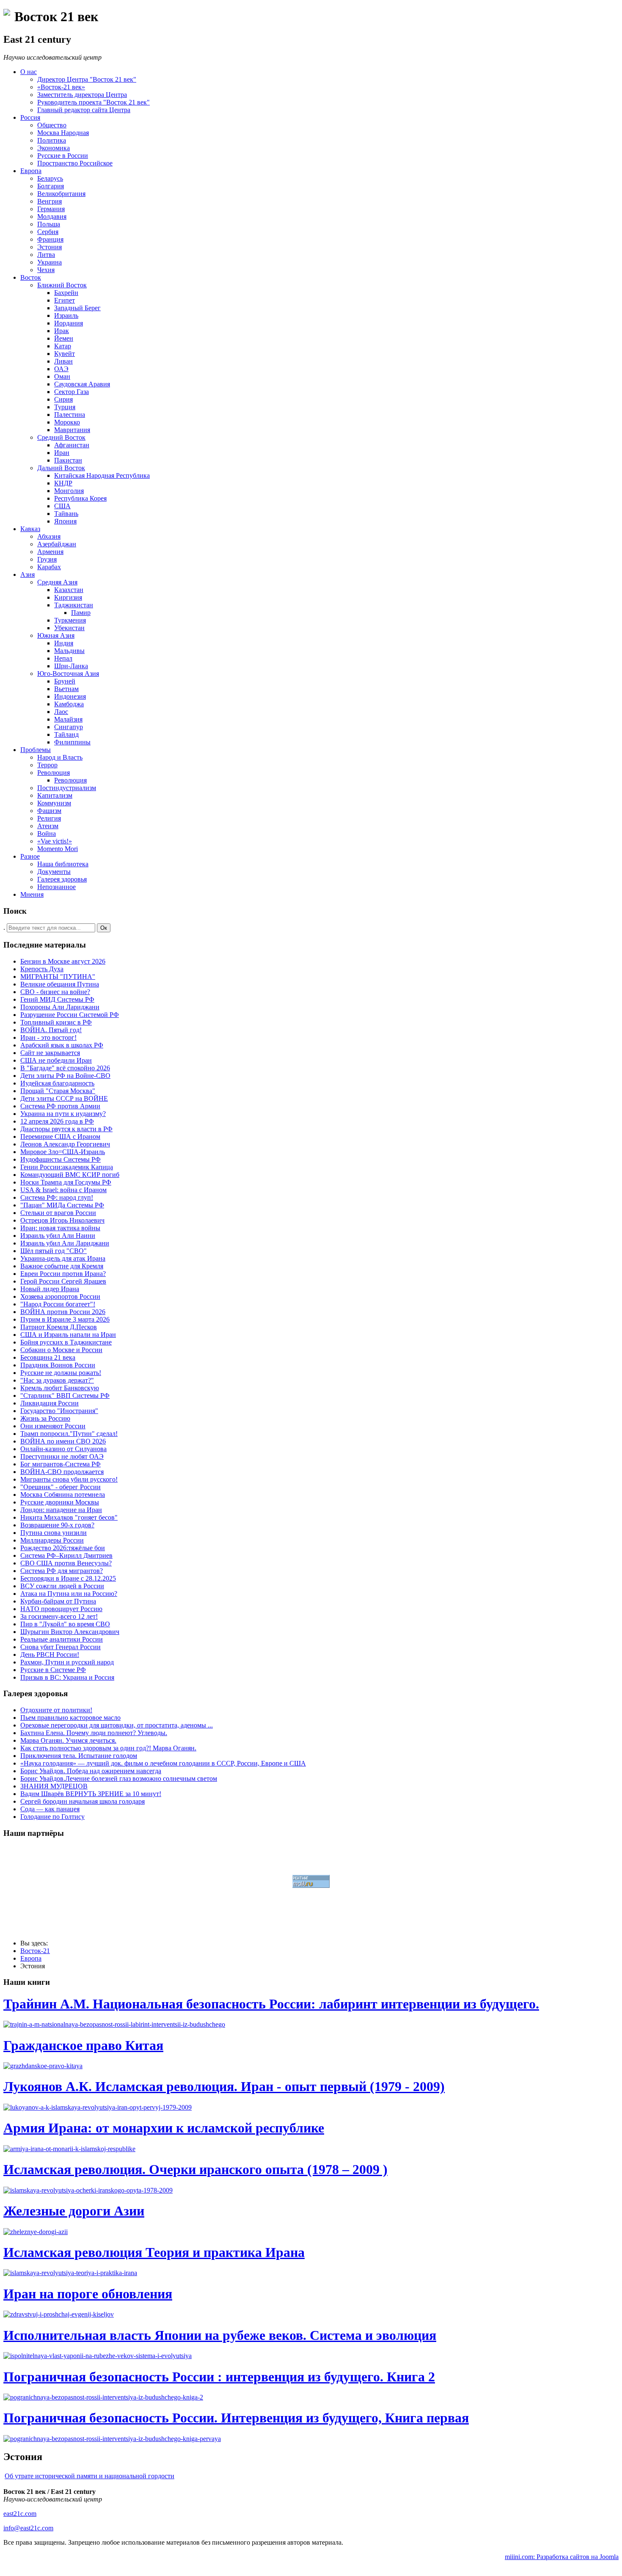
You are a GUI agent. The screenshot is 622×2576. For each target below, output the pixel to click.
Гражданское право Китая (83, 2045)
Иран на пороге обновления (88, 2294)
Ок (104, 928)
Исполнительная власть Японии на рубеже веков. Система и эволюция (220, 2335)
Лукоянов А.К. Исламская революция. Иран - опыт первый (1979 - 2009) (224, 2086)
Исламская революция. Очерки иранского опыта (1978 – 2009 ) (195, 2169)
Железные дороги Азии (74, 2211)
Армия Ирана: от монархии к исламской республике (164, 2128)
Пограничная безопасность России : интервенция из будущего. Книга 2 (219, 2377)
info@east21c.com (28, 2528)
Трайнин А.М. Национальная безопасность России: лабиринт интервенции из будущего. (271, 2004)
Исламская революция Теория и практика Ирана (154, 2252)
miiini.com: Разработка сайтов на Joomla (562, 2557)
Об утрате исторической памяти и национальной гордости (89, 2476)
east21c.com (20, 2514)
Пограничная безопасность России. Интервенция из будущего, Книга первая (236, 2418)
